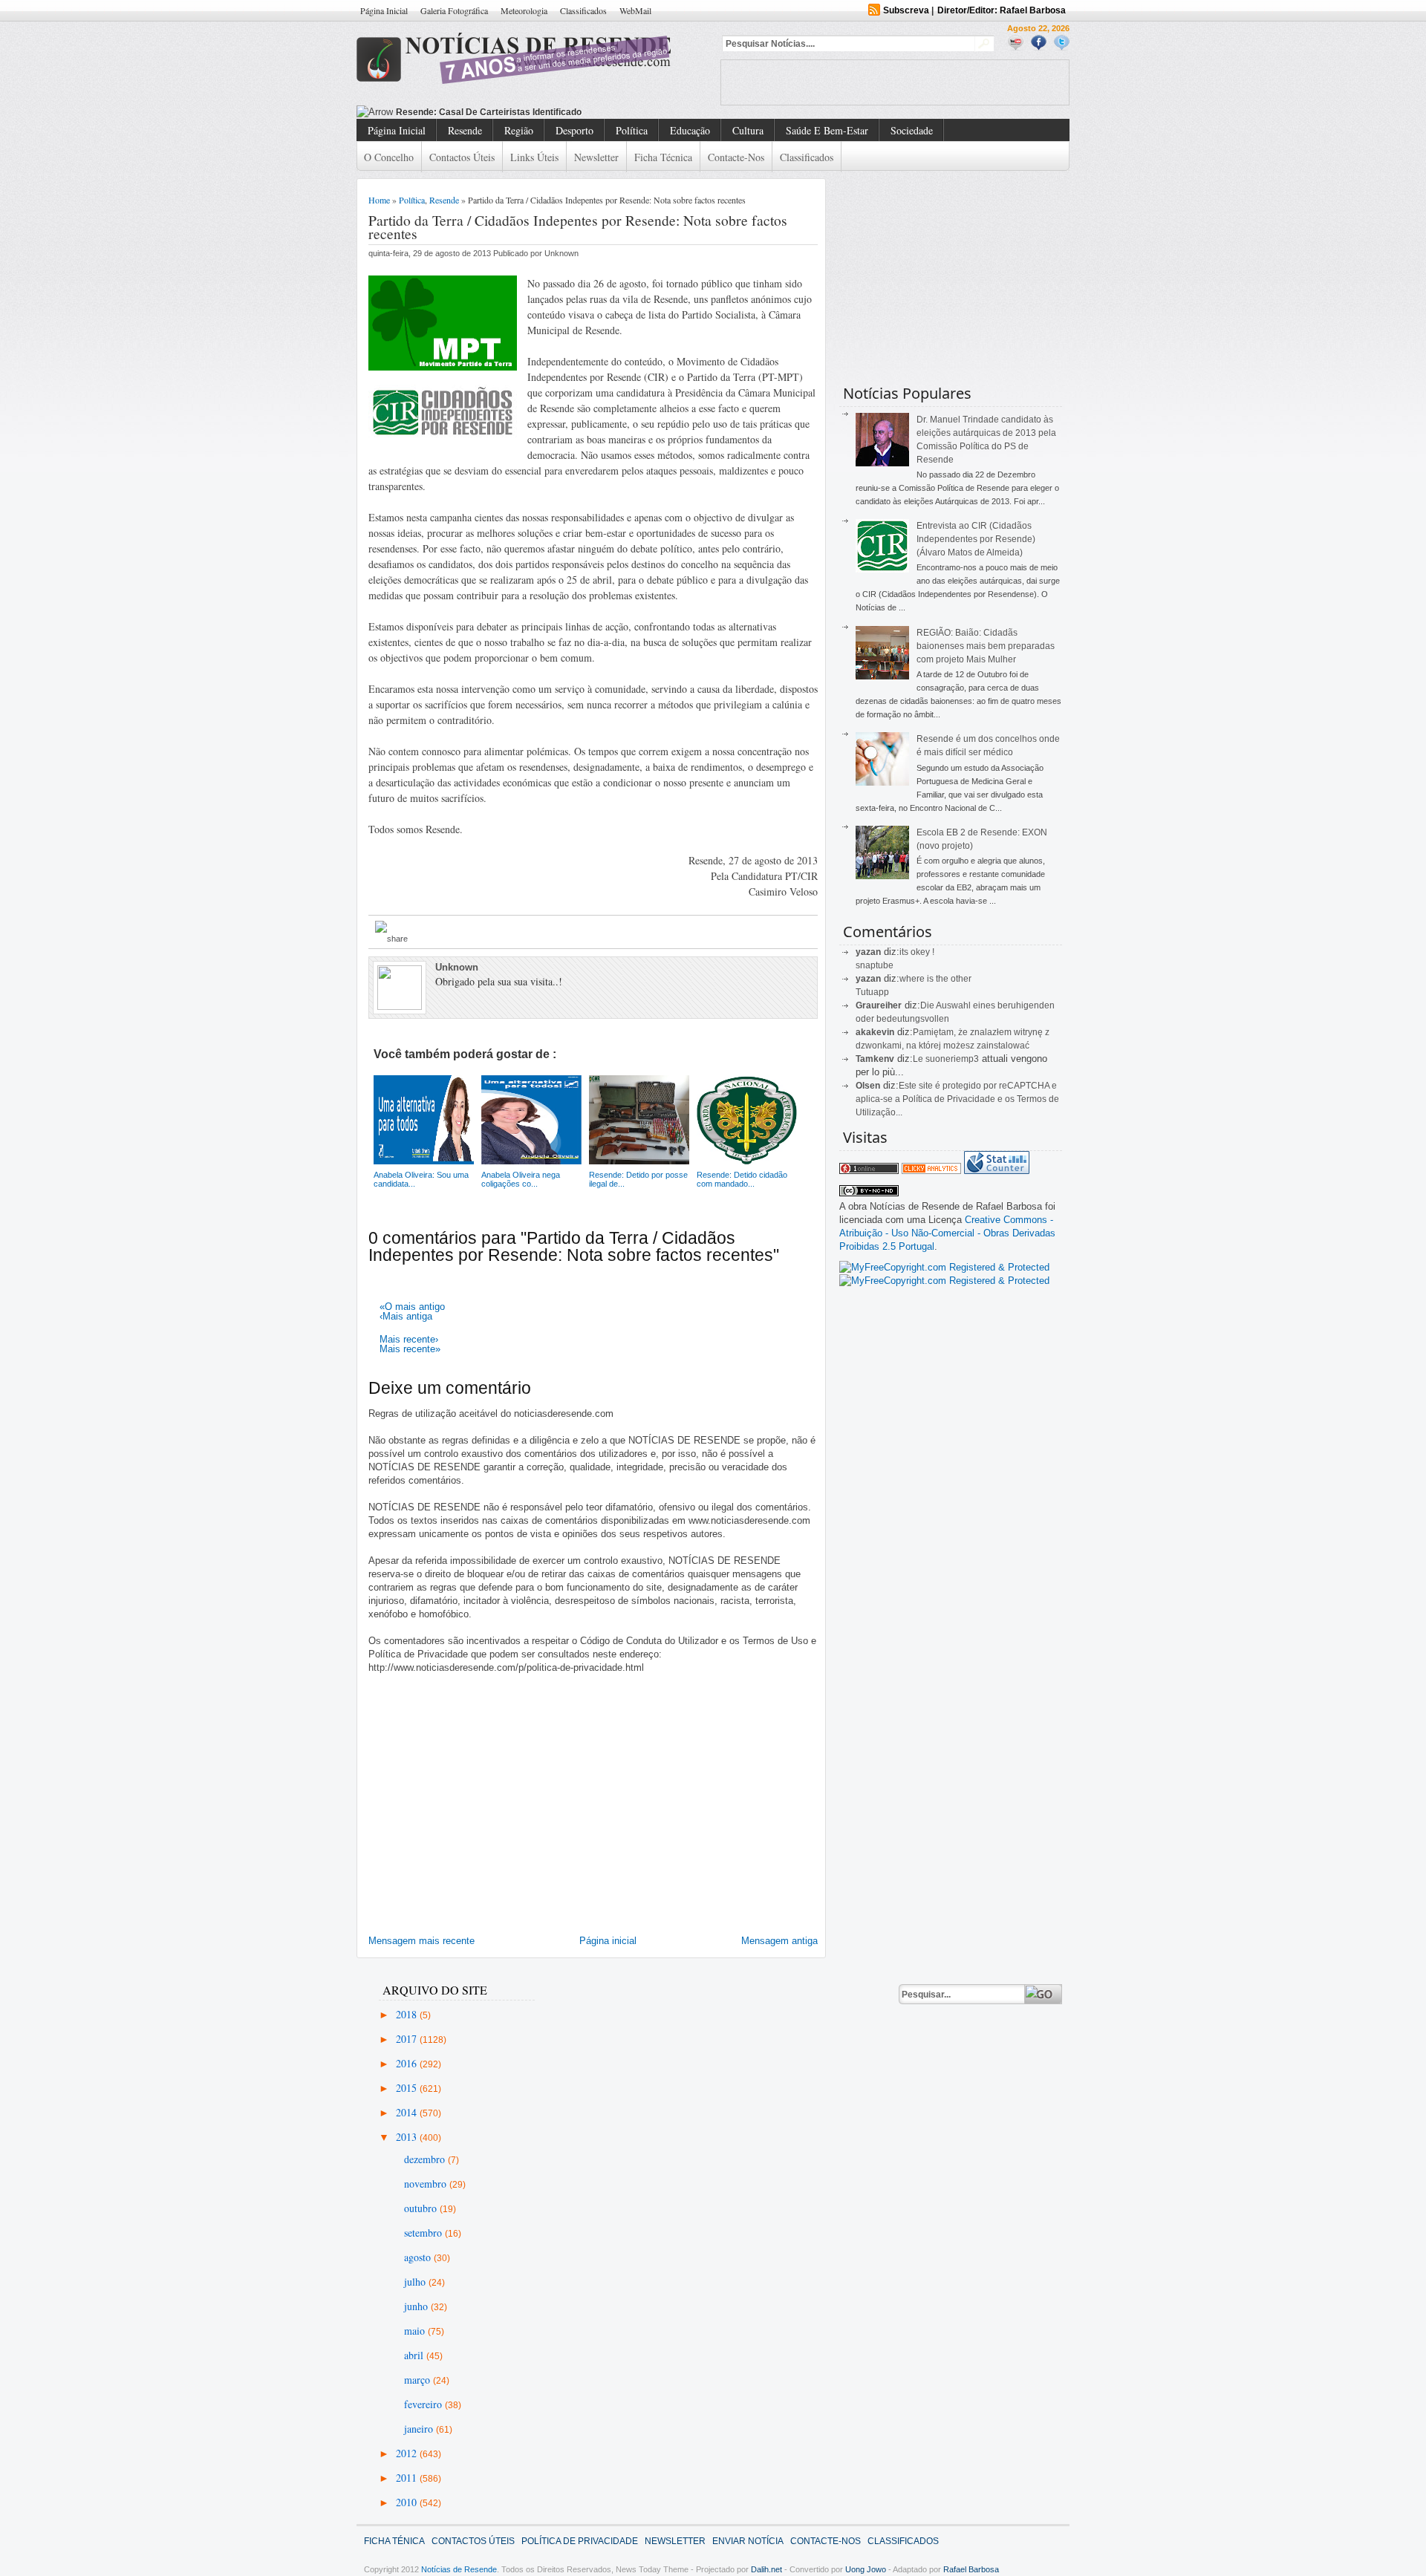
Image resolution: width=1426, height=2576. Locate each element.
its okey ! (917, 952)
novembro (427, 2184)
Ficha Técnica (663, 157)
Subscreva (906, 10)
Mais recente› (409, 1339)
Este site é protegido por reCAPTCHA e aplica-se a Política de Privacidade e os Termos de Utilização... (957, 1099)
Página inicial (608, 1941)
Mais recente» (410, 1349)
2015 (408, 2088)
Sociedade (912, 130)
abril (415, 2355)
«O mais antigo (412, 1307)
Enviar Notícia (748, 2541)
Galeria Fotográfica (454, 10)
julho (416, 2282)
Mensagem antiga (779, 1941)
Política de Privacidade (580, 2541)
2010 (408, 2502)
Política (632, 130)
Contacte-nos (736, 157)
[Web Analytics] (931, 1171)
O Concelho (389, 157)
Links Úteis (534, 157)
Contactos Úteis (462, 157)
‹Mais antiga (406, 1316)
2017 (408, 2039)
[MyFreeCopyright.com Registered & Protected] (944, 1267)
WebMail (635, 10)
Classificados (583, 10)
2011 (408, 2478)
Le (919, 1059)
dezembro (426, 2159)
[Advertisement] (895, 82)
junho (417, 2306)
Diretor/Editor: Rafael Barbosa (1002, 10)
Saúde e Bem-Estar (827, 130)
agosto (419, 2257)
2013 (408, 2137)
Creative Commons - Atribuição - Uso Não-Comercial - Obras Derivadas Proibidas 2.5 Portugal (947, 1233)
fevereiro (424, 2404)
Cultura (748, 130)
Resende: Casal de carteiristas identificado (489, 112)
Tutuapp (872, 992)
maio (416, 2331)
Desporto (574, 130)
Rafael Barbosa (971, 2569)
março (419, 2380)
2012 (408, 2453)
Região (519, 130)
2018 (408, 2014)
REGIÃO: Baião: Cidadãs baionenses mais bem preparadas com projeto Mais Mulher (986, 646)
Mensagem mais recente (421, 1941)
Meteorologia (524, 10)
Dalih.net (766, 2569)
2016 (408, 2063)
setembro (424, 2233)
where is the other (935, 979)
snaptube (875, 965)
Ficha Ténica (394, 2541)
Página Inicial (384, 10)
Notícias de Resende (459, 2569)
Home (379, 200)
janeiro (420, 2429)
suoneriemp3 (952, 1059)
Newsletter (596, 157)
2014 (408, 2112)
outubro (422, 2208)
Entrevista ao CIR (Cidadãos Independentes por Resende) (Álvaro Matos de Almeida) (976, 539)
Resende (465, 130)
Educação (690, 130)
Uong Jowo (866, 2569)
